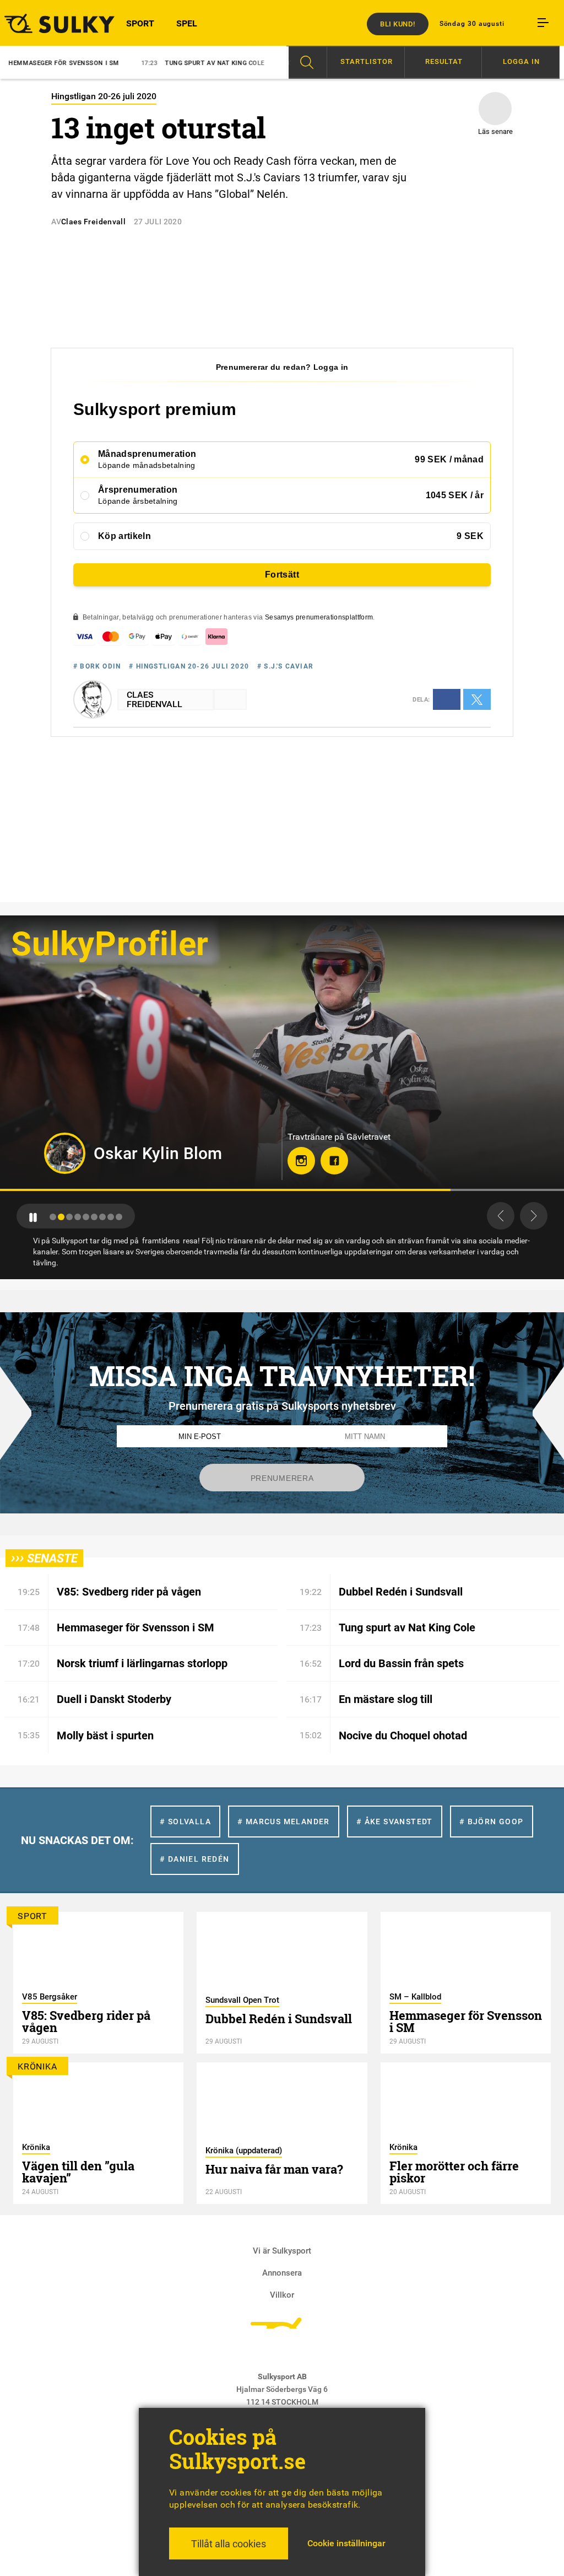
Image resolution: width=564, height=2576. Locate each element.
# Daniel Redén (195, 1859)
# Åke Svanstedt (395, 1821)
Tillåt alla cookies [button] (229, 2544)
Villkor (282, 2295)
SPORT (140, 23)
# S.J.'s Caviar (285, 666)
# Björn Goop (492, 1821)
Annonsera (282, 2273)
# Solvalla (185, 1821)
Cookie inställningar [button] (346, 2543)
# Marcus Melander (284, 1821)
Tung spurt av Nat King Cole (120, 63)
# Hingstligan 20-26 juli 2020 (189, 666)
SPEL (187, 23)
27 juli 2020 (158, 222)
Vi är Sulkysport (282, 2251)
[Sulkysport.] (47, 23)
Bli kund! (398, 24)
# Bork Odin (97, 666)
